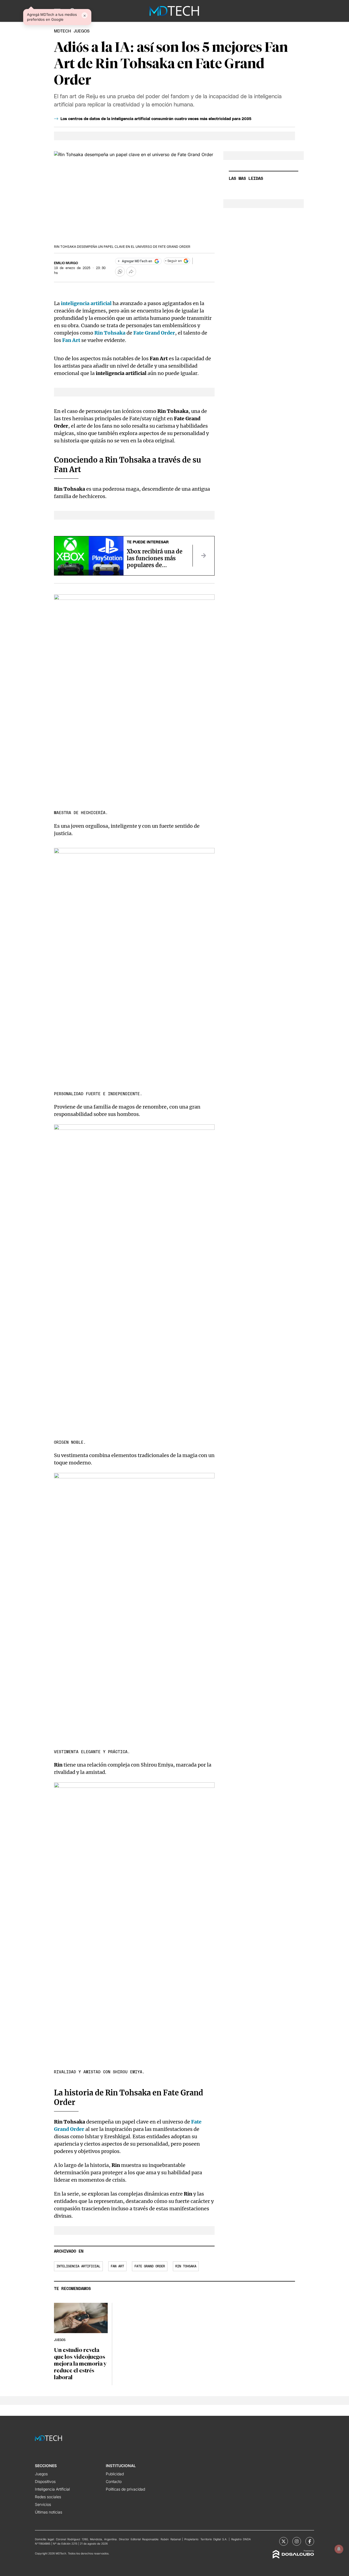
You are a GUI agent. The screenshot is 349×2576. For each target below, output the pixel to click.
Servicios (43, 2504)
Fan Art (71, 340)
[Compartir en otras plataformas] (131, 272)
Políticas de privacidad (125, 2489)
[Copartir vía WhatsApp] (120, 272)
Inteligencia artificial (78, 2266)
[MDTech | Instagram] (297, 2541)
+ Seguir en (173, 261)
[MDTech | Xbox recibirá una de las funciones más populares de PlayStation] (203, 556)
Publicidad (115, 2474)
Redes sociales (48, 2497)
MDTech (62, 31)
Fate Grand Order (150, 2266)
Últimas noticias (49, 2512)
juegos (82, 31)
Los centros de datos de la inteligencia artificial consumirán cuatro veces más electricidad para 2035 (156, 119)
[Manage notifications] (339, 2549)
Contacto (114, 2481)
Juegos (41, 2474)
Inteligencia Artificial (52, 2489)
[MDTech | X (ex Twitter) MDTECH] (284, 2541)
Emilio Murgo (66, 263)
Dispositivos (45, 2481)
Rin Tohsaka (186, 2266)
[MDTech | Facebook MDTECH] (310, 2541)
